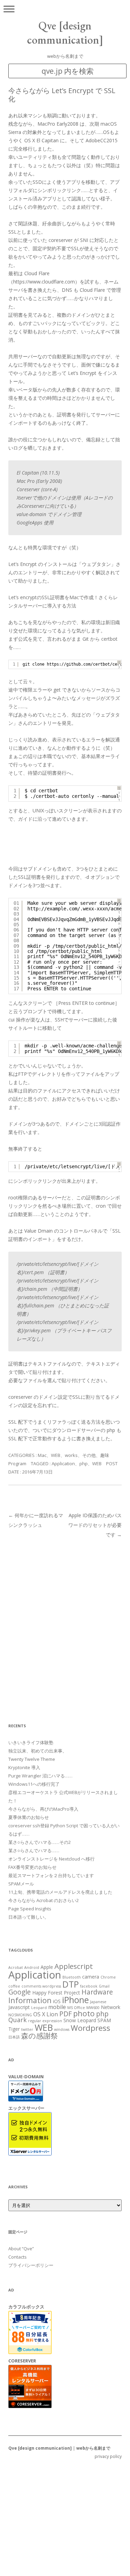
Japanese (98, 2002)
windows (62, 2029)
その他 (89, 1455)
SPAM (104, 2020)
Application (63, 1463)
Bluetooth (72, 1977)
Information (30, 2000)
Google (20, 1992)
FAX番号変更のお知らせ (32, 1867)
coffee (14, 1986)
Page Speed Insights (30, 1909)
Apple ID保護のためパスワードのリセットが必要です (95, 1525)
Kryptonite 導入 (24, 1767)
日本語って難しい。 (29, 1917)
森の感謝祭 (40, 2036)
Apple (47, 1967)
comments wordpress (41, 1986)
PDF (66, 2014)
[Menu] (9, 9)
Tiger (14, 2029)
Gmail (104, 1986)
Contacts (18, 2257)
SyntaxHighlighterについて (119, 939)
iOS (57, 2001)
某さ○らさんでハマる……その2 (40, 1842)
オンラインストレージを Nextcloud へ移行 (51, 1859)
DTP (71, 1984)
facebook (89, 1986)
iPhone (75, 2000)
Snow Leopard (80, 2020)
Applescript (74, 1966)
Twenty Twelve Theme (32, 1759)
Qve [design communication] (65, 33)
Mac (42, 1455)
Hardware (97, 1992)
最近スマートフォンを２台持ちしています (51, 1875)
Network (111, 2007)
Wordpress (90, 2028)
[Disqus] (65, 1626)
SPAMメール (21, 1884)
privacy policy (108, 2456)
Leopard (39, 2008)
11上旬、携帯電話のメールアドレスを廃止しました (60, 1892)
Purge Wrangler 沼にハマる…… (40, 1776)
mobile (57, 2007)
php (84, 1463)
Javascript (19, 2007)
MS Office (76, 2008)
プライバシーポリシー (31, 2265)
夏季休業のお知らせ (29, 1817)
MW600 (93, 2008)
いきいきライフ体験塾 (31, 1742)
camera (91, 1977)
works (71, 1455)
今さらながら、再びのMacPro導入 (43, 1809)
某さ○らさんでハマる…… (34, 1850)
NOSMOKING (20, 2015)
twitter (27, 2029)
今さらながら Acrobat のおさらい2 (44, 1900)
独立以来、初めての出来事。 (38, 1751)
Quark (18, 2020)
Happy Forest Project (56, 1993)
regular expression (45, 2021)
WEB (56, 1455)
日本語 (14, 2037)
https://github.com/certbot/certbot (88, 664)
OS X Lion (46, 2014)
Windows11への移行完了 (34, 1784)
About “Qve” (21, 2249)
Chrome (108, 1977)
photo (84, 2013)
